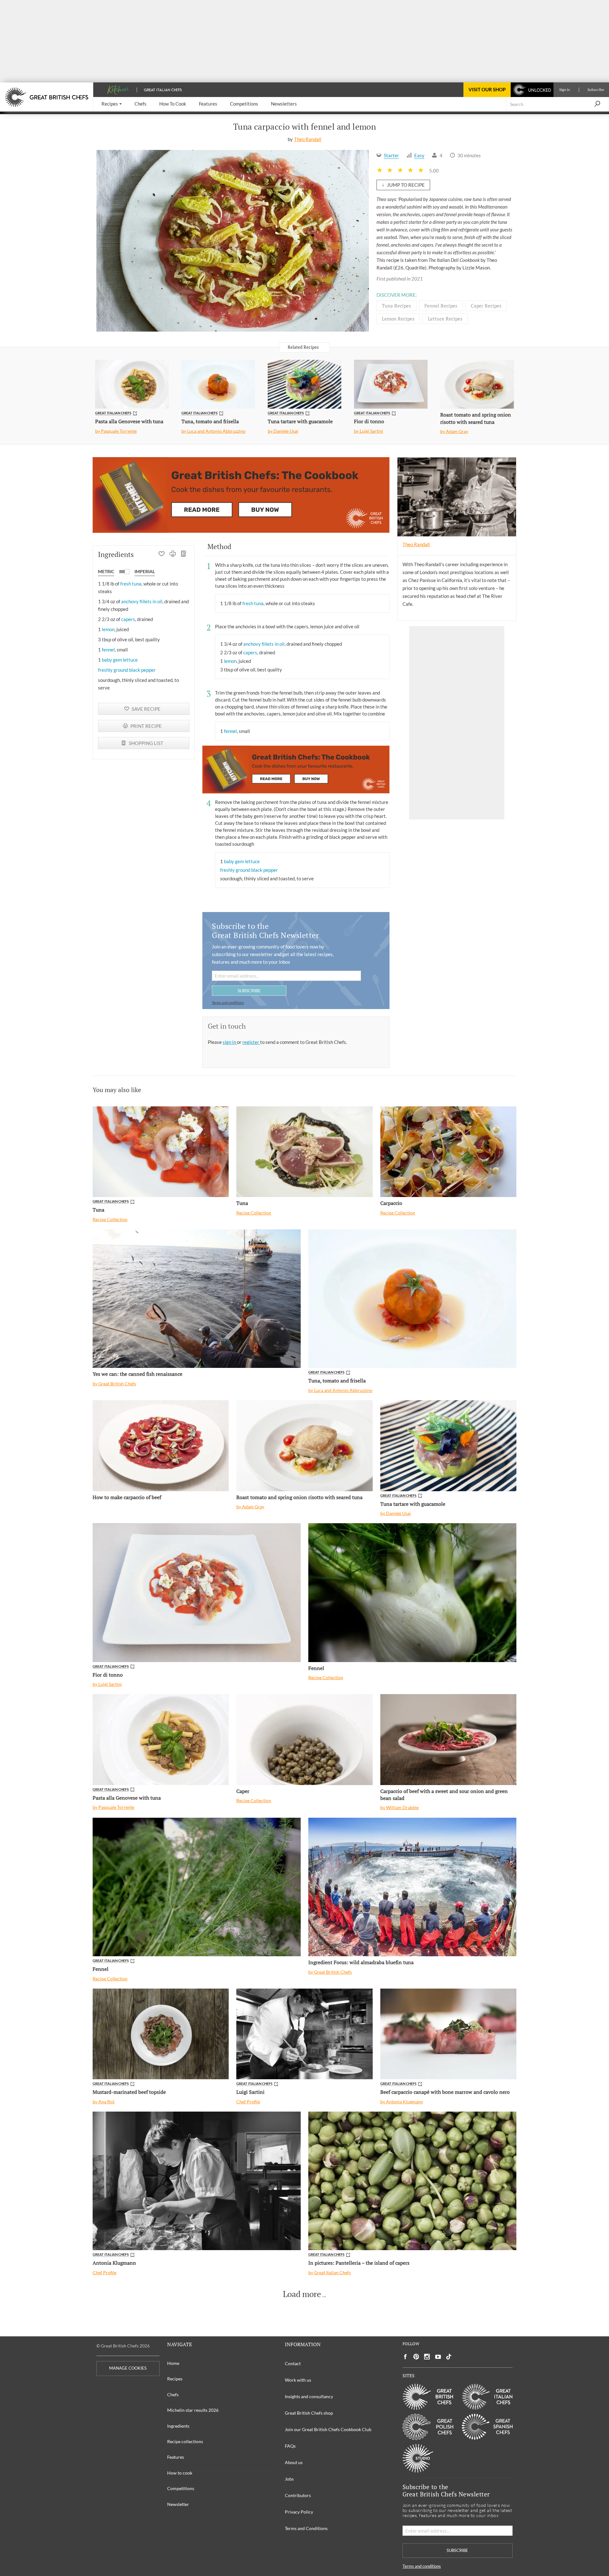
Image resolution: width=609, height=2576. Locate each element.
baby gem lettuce (120, 660)
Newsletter (178, 2504)
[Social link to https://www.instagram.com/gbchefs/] (427, 2357)
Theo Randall (308, 139)
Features (176, 2457)
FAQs (290, 2446)
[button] (112, 104)
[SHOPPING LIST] (184, 554)
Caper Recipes (486, 306)
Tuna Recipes (396, 306)
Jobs (289, 2479)
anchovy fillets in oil (142, 601)
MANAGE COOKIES (128, 2368)
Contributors (298, 2495)
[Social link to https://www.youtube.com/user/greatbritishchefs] (438, 2357)
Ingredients (178, 2426)
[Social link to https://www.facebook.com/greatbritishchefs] (405, 2357)
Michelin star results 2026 (193, 2410)
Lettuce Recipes (445, 319)
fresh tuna (131, 584)
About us (294, 2462)
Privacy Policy (299, 2512)
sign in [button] (230, 1042)
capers (128, 619)
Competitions (181, 2488)
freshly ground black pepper (127, 670)
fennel (108, 650)
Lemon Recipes (398, 319)
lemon (108, 629)
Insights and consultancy (309, 2396)
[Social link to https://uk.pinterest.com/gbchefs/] (416, 2357)
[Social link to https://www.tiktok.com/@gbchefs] (449, 2357)
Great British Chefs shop (309, 2413)
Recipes (175, 2379)
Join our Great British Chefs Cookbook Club (328, 2429)
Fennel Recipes (441, 306)
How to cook (180, 2473)
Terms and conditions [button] (228, 1003)
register (251, 1042)
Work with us (298, 2380)
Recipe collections (185, 2441)
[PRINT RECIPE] (173, 554)
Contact (293, 2363)
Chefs (173, 2395)
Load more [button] (302, 2294)
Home (173, 2363)
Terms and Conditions (306, 2528)
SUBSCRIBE (249, 990)
